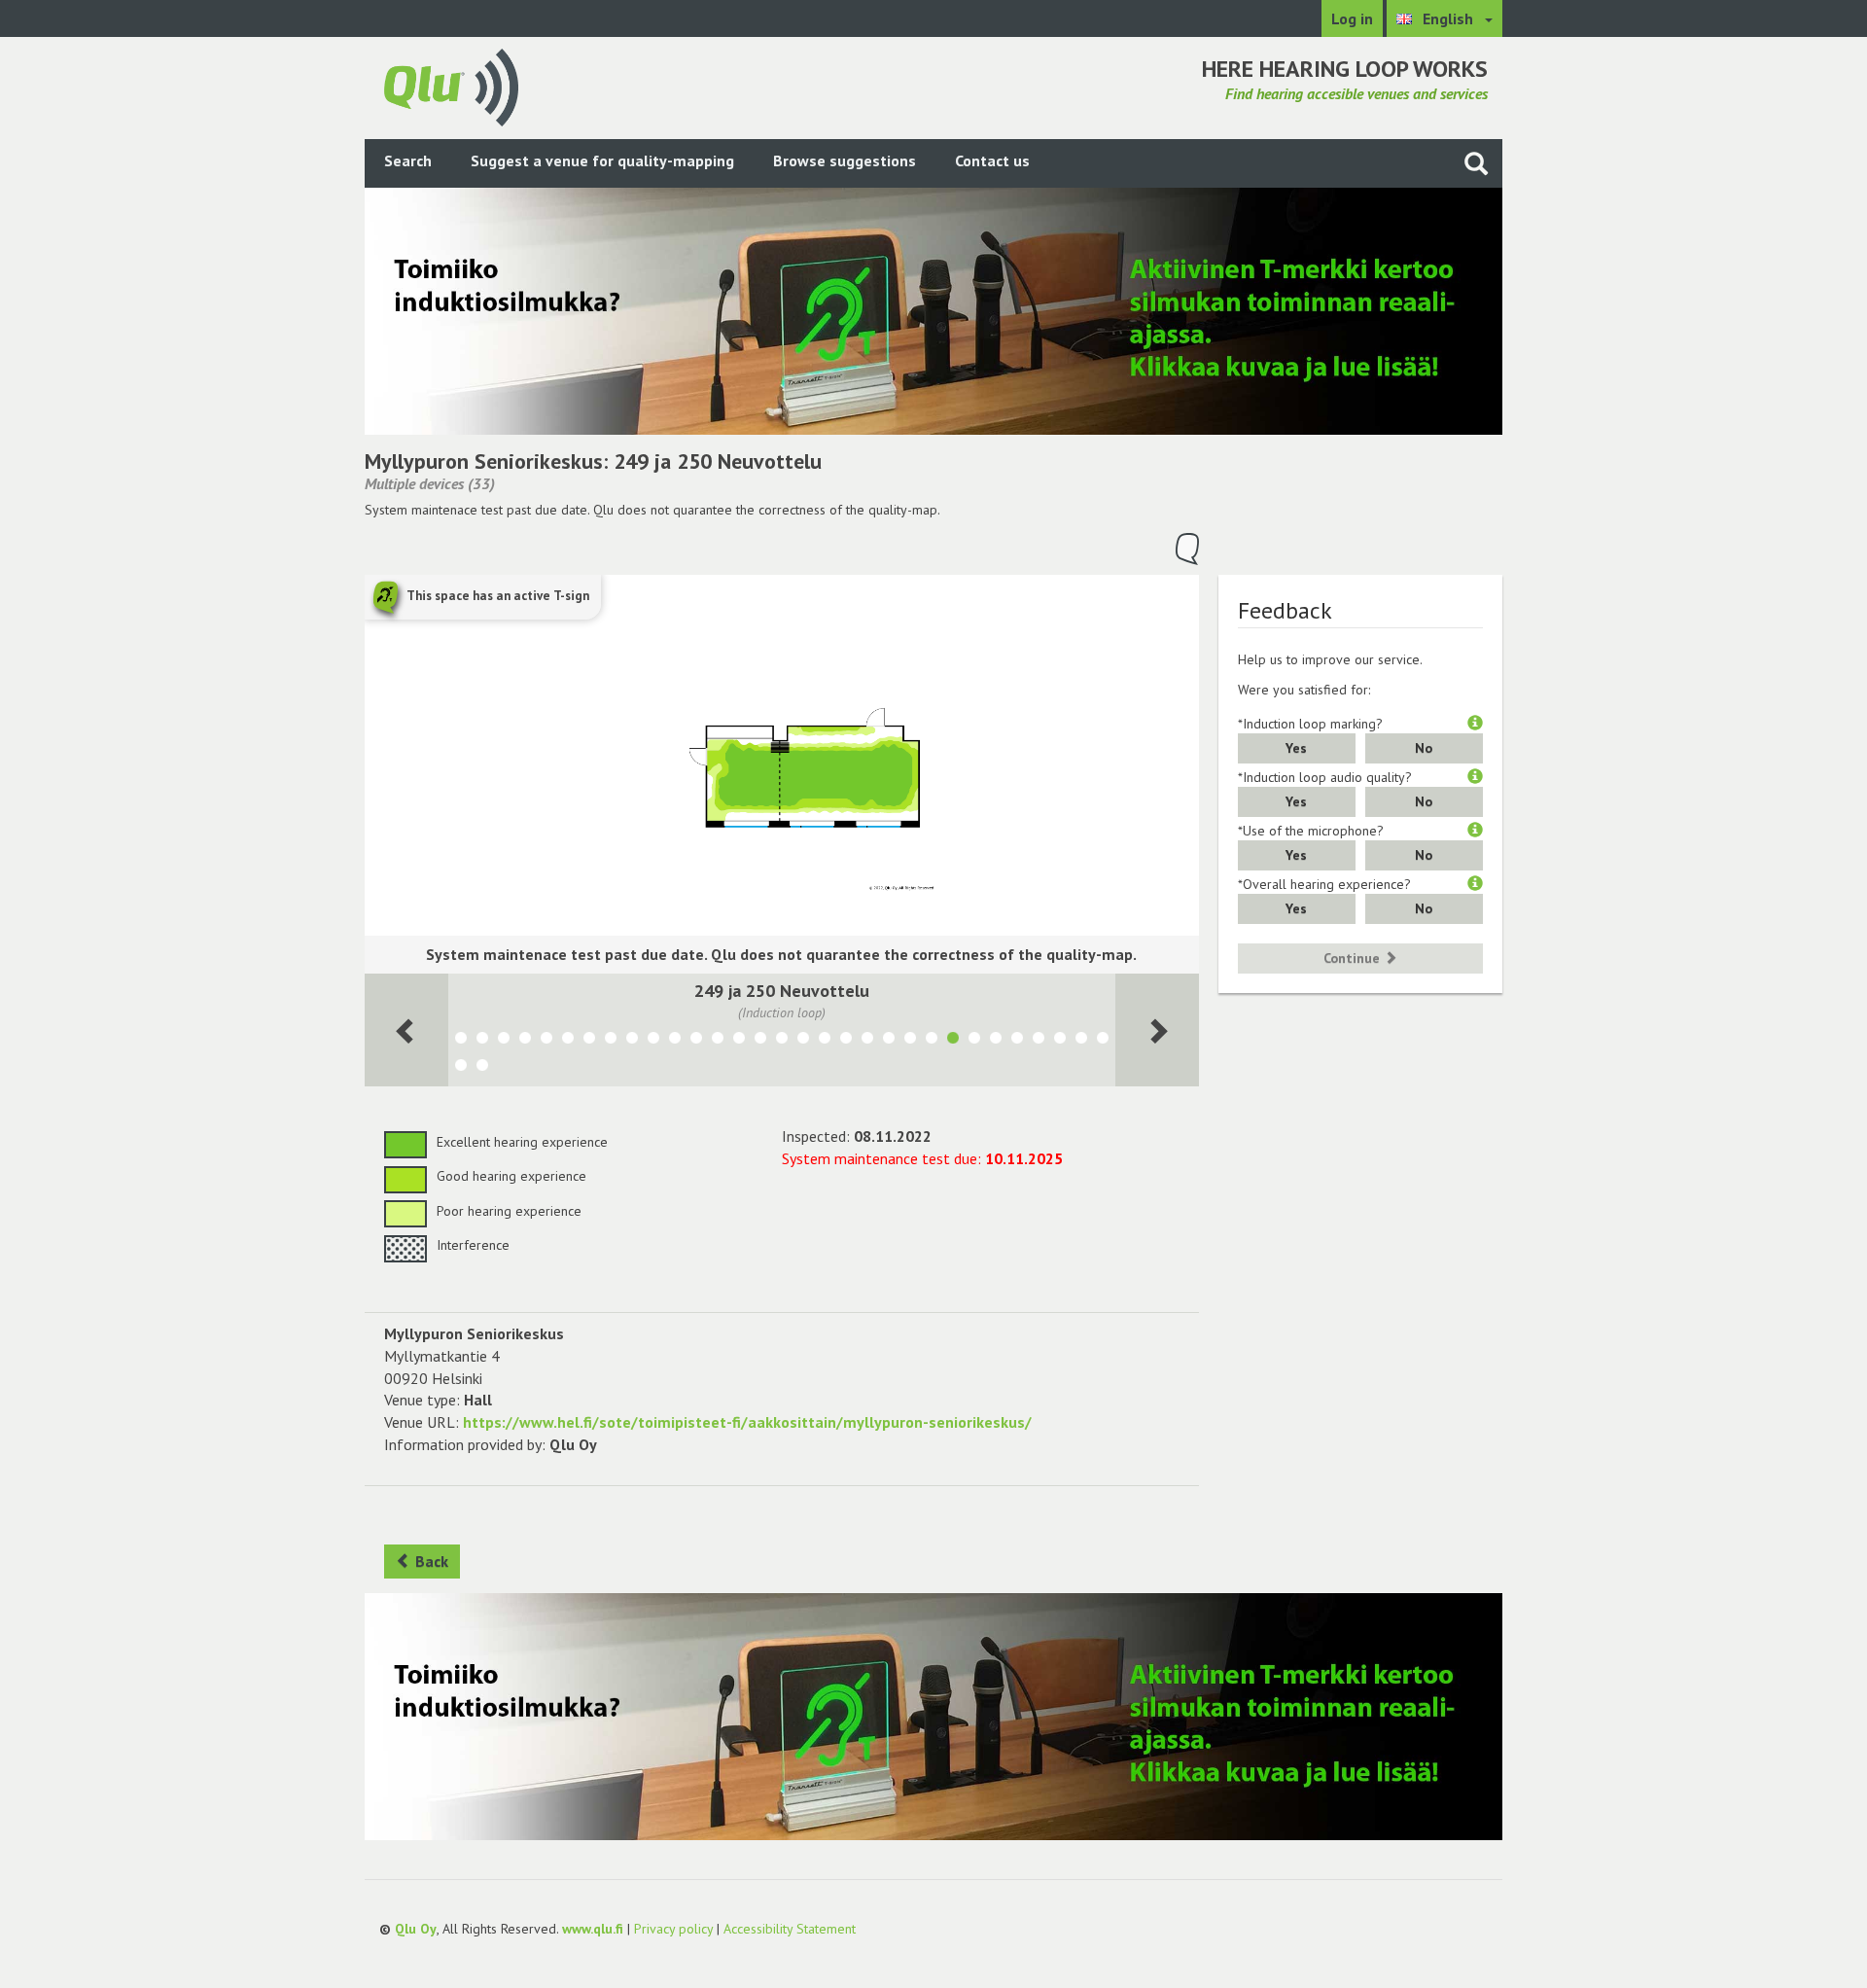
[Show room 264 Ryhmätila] (653, 1041)
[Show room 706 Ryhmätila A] (782, 1041)
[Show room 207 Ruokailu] (1017, 1041)
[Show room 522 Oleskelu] (739, 1041)
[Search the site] (1476, 163)
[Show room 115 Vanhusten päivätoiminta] (611, 1041)
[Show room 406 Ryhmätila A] (696, 1041)
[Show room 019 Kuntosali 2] (1039, 1041)
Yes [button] (1296, 748)
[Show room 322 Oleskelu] (760, 1041)
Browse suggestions (845, 160)
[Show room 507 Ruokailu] (846, 1041)
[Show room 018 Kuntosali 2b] (1060, 1041)
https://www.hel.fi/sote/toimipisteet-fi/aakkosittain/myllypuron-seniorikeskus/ (747, 1422)
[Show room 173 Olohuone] (1103, 1041)
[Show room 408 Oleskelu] (932, 1041)
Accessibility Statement (790, 1929)
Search (408, 160)
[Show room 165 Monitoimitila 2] (546, 1041)
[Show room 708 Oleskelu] (889, 1041)
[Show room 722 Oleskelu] (718, 1041)
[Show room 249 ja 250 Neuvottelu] (953, 1041)
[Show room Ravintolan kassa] (482, 1041)
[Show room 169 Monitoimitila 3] (589, 1041)
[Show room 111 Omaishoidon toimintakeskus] (632, 1041)
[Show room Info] (1081, 1041)
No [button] (1424, 748)
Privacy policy (673, 1929)
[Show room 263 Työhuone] (675, 1041)
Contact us (992, 160)
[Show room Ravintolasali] (461, 1068)
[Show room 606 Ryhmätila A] (803, 1041)
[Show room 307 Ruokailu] (867, 1041)
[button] (1475, 724)
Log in (1352, 18)
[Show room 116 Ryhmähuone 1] (974, 1041)
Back (430, 1561)
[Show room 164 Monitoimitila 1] (525, 1041)
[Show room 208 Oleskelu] (996, 1041)
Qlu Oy (416, 1929)
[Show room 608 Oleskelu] (910, 1041)
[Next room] (406, 1030)
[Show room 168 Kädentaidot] (504, 1041)
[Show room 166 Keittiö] (568, 1041)
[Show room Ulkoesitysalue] (461, 1041)
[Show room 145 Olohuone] (482, 1068)
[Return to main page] (451, 86)
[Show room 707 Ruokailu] (825, 1041)
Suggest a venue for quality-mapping (602, 160)
